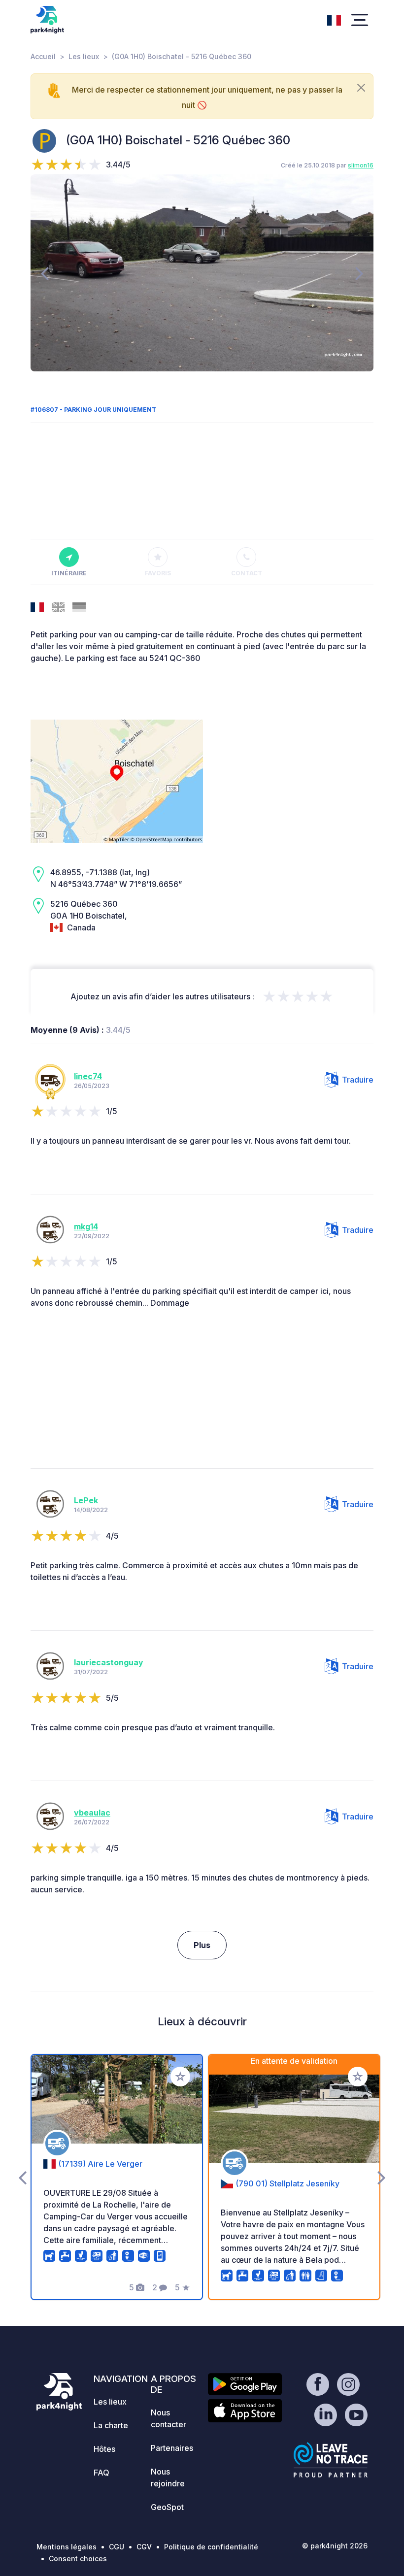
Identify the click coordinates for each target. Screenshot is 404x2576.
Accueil (43, 56)
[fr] (334, 19)
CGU (117, 2547)
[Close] (361, 88)
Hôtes (104, 2449)
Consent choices (78, 2559)
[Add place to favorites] (180, 2077)
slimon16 (361, 165)
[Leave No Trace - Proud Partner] (331, 2460)
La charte (111, 2425)
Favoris (158, 573)
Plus (202, 1945)
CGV (144, 2547)
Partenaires (172, 2448)
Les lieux (84, 56)
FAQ (101, 2473)
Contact (247, 573)
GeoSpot (167, 2507)
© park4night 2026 (335, 2546)
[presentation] (45, 273)
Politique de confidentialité (211, 2547)
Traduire (358, 1080)
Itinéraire (69, 573)
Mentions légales (67, 2547)
